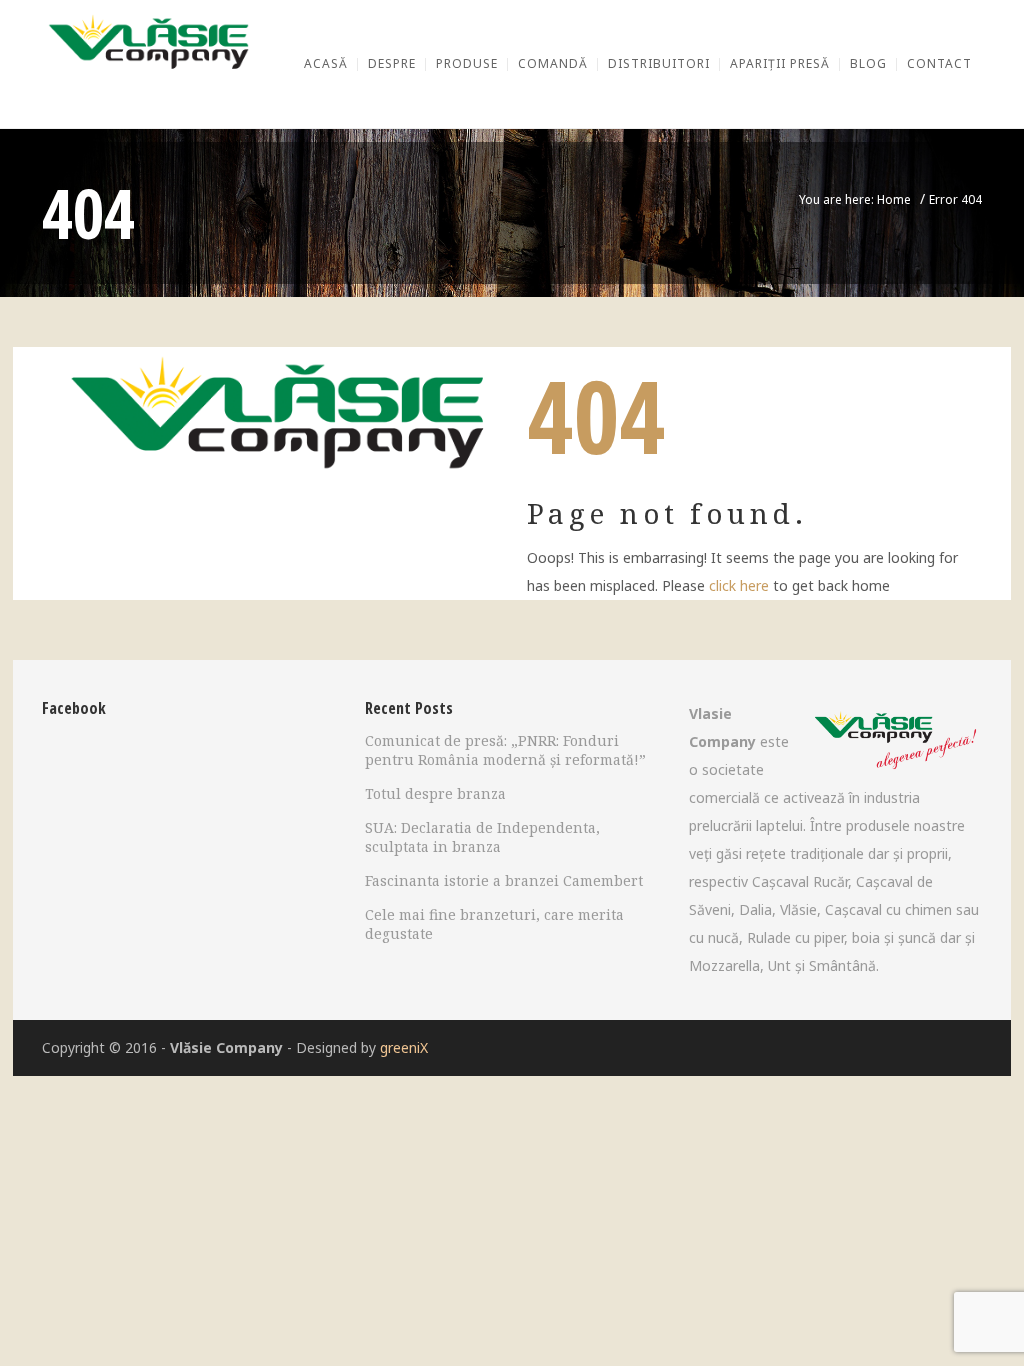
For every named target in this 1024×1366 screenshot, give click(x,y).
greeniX (404, 1047)
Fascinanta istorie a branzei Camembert (504, 880)
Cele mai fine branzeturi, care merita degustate (494, 924)
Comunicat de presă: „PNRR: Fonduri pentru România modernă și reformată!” (505, 750)
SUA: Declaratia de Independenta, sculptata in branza (482, 837)
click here (739, 585)
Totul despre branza (435, 793)
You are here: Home (855, 199)
